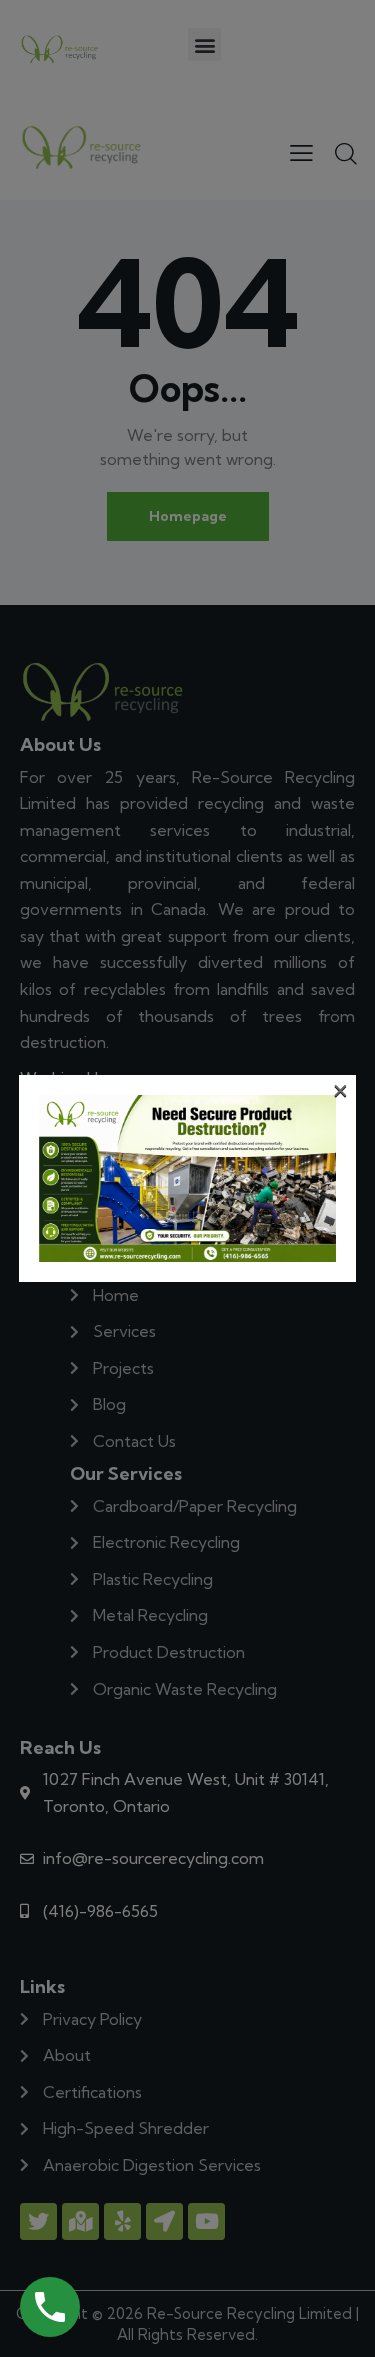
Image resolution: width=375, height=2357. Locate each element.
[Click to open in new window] (50, 2307)
